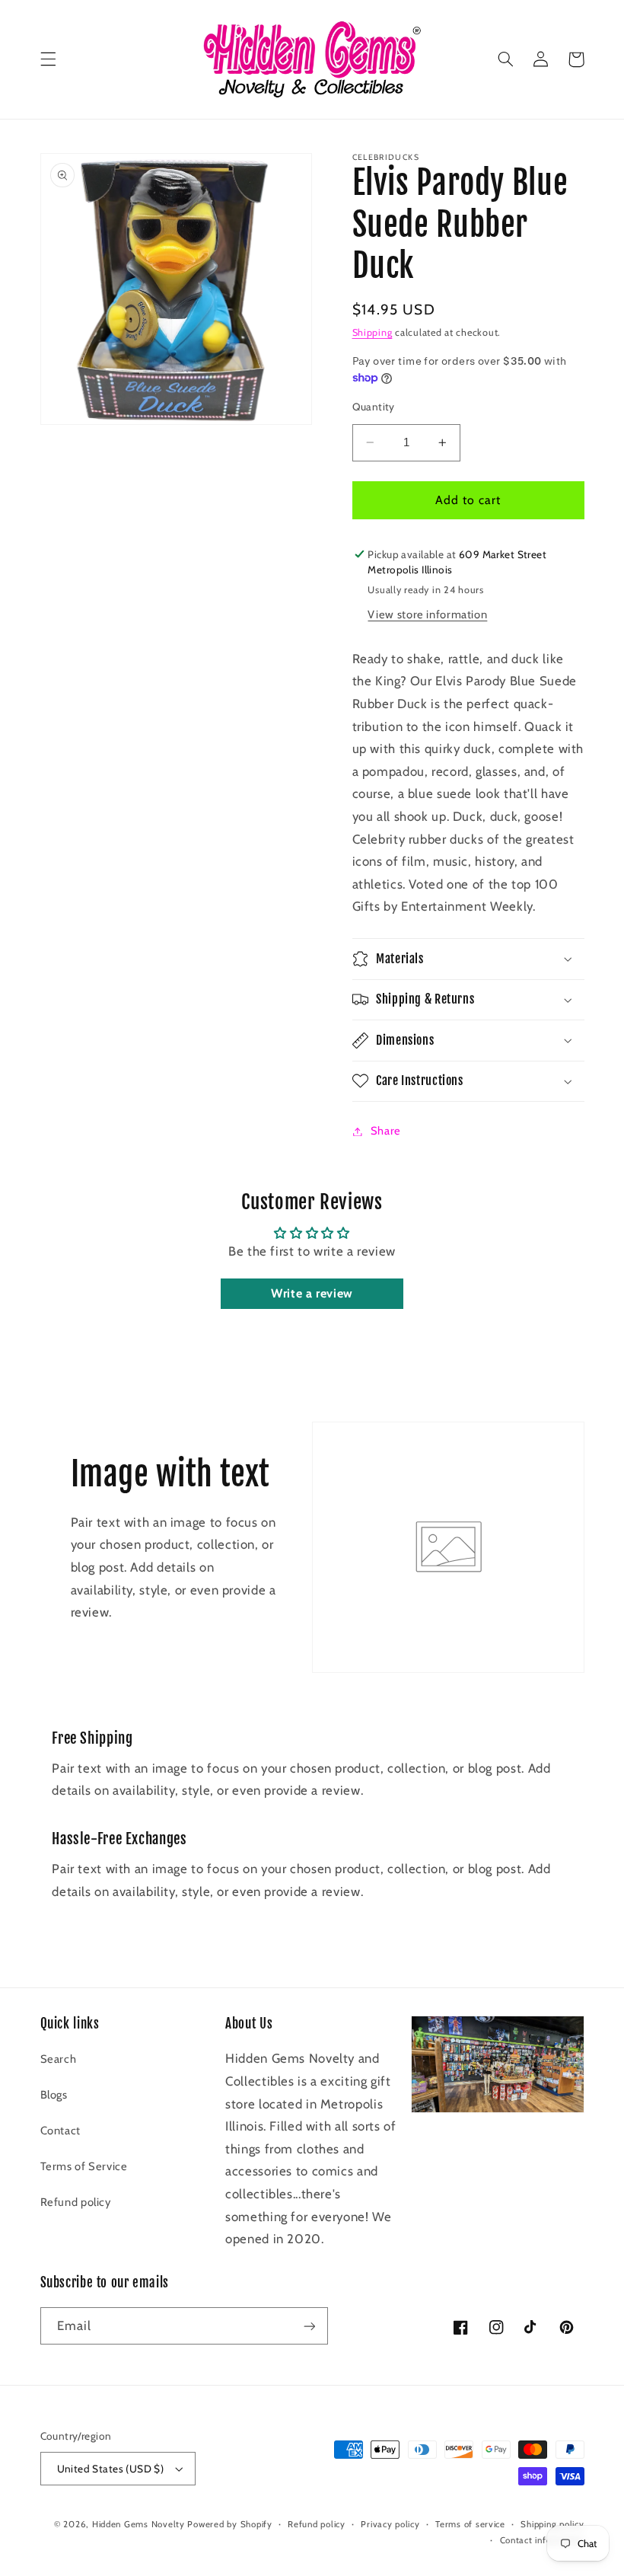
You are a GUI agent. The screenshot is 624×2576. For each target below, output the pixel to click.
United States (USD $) (111, 2469)
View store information (427, 614)
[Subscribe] (309, 2326)
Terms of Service (84, 2166)
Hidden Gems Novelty (138, 2524)
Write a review (312, 1293)
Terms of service (470, 2524)
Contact (60, 2131)
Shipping (372, 332)
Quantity (374, 407)
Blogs (54, 2095)
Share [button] (386, 1131)
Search (59, 2059)
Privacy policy (390, 2524)
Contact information (542, 2540)
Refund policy (76, 2202)
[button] (48, 59)
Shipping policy (552, 2524)
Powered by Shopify (229, 2524)
